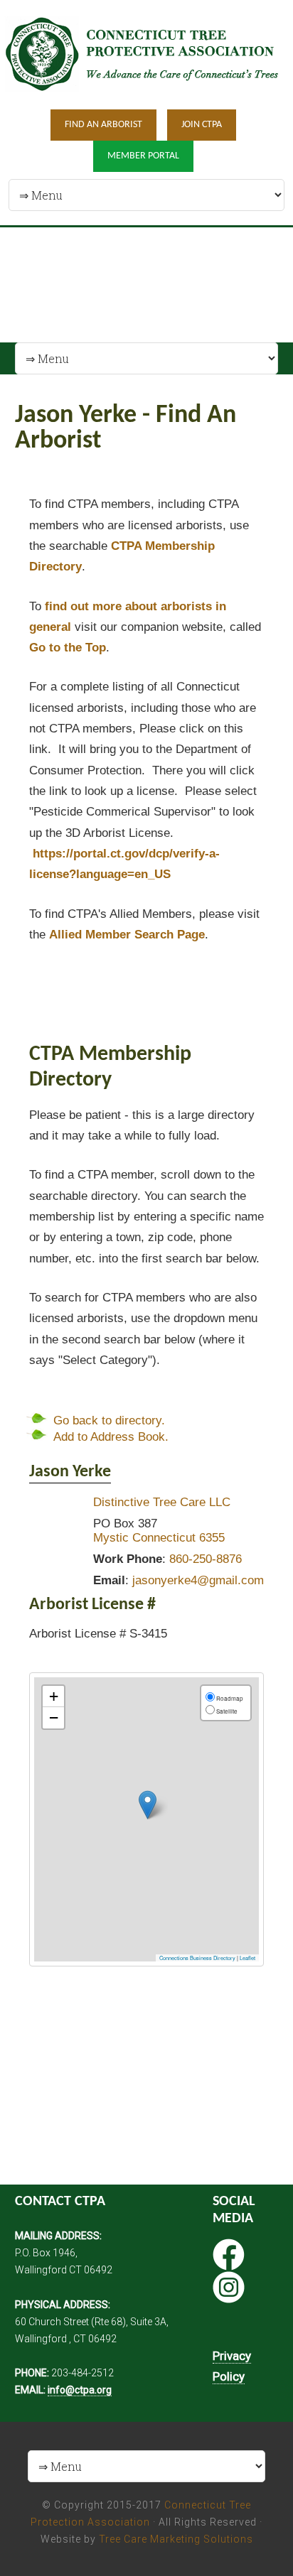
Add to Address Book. (111, 1437)
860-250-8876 (206, 1559)
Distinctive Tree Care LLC (162, 1502)
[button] (148, 1805)
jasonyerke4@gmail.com (198, 1580)
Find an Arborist (103, 125)
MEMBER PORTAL (143, 156)
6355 (212, 1538)
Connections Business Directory (197, 1958)
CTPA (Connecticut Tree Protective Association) (146, 54)
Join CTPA (202, 125)
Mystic (111, 1538)
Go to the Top (68, 648)
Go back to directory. (109, 1420)
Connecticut (164, 1538)
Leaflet (247, 1958)
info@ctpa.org (80, 2390)
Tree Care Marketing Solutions (176, 2539)
